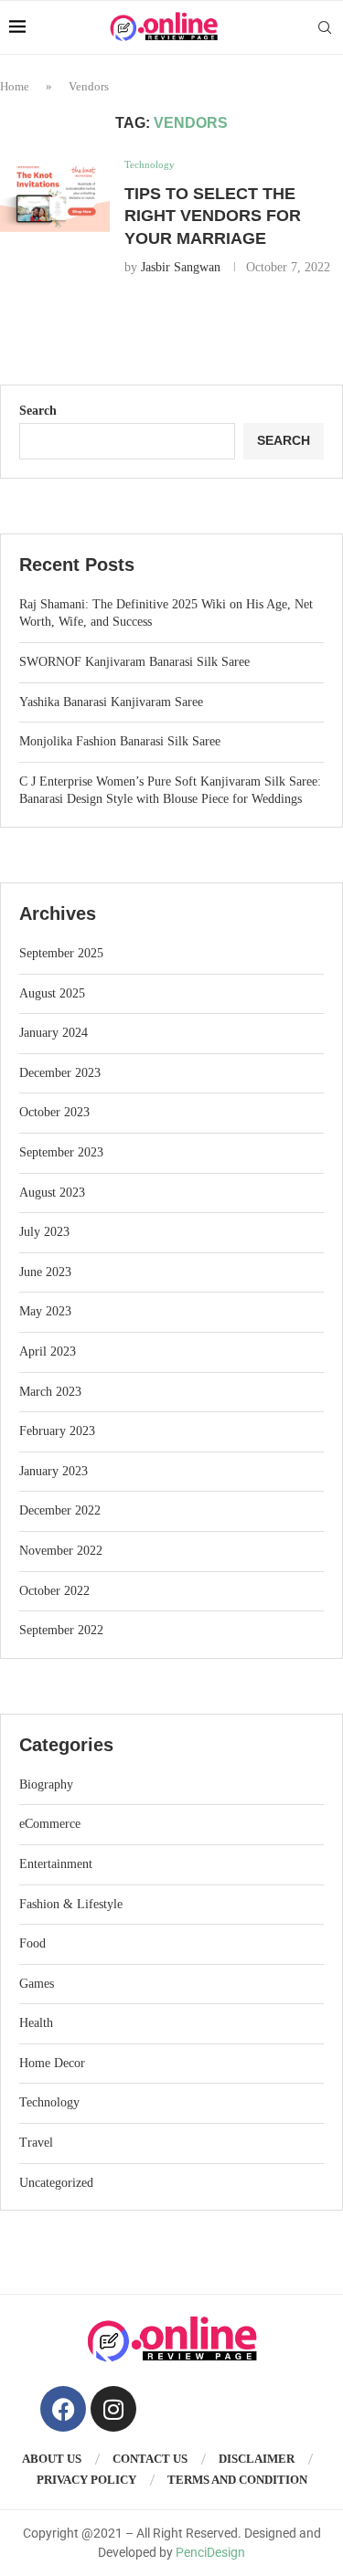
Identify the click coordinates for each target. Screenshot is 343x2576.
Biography (46, 1784)
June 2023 (45, 1272)
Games (37, 1984)
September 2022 (61, 1630)
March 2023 (50, 1392)
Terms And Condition (237, 2480)
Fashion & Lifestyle (71, 1904)
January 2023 (54, 1471)
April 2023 (48, 1351)
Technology (49, 2102)
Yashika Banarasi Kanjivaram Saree (111, 702)
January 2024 (54, 1033)
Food (32, 1943)
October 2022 (54, 1591)
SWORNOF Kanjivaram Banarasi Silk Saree (134, 662)
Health (36, 2023)
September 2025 (61, 953)
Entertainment (56, 1864)
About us (52, 2459)
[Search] (325, 27)
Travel (36, 2143)
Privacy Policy (86, 2480)
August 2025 (52, 993)
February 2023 (57, 1431)
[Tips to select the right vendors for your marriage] (55, 195)
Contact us (150, 2459)
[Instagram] (113, 2409)
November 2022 (61, 1551)
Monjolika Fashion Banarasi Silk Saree (120, 741)
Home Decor (52, 2063)
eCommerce (50, 1824)
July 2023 (44, 1232)
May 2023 (45, 1311)
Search (38, 411)
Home (15, 86)
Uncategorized (56, 2183)
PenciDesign (210, 2552)
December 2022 (60, 1510)
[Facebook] (63, 2409)
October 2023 (54, 1112)
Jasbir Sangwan (181, 267)
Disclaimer (257, 2459)
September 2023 (61, 1152)
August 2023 (52, 1193)
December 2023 (60, 1073)
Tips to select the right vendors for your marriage (213, 216)
